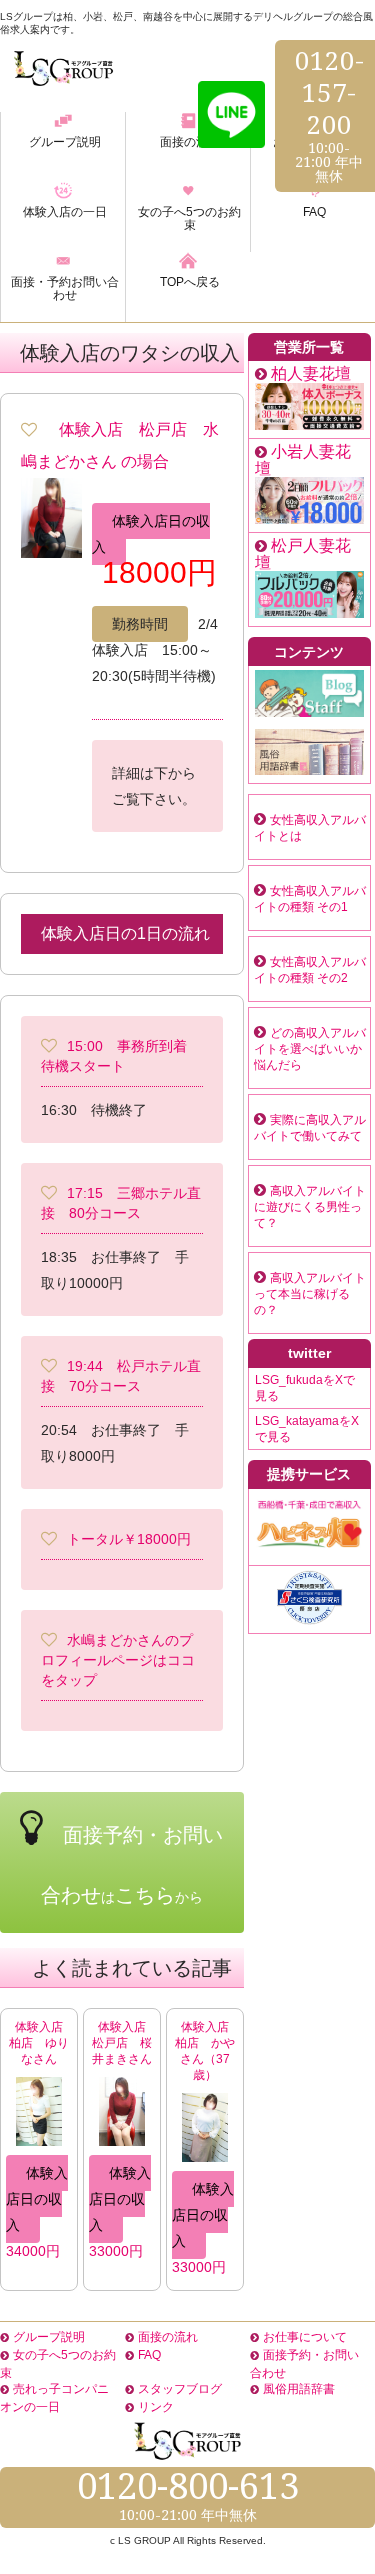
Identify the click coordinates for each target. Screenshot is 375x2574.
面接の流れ (168, 2337)
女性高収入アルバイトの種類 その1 (310, 899)
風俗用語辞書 (299, 2389)
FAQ (149, 2355)
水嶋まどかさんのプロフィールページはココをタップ (118, 1660)
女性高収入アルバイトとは (310, 828)
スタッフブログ (180, 2389)
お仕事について (305, 2337)
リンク (156, 2407)
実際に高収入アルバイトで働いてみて (310, 1128)
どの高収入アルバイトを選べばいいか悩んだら (310, 1049)
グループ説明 (49, 2337)
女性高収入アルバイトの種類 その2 (310, 970)
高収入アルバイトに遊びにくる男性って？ (310, 1207)
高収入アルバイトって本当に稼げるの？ (310, 1294)
